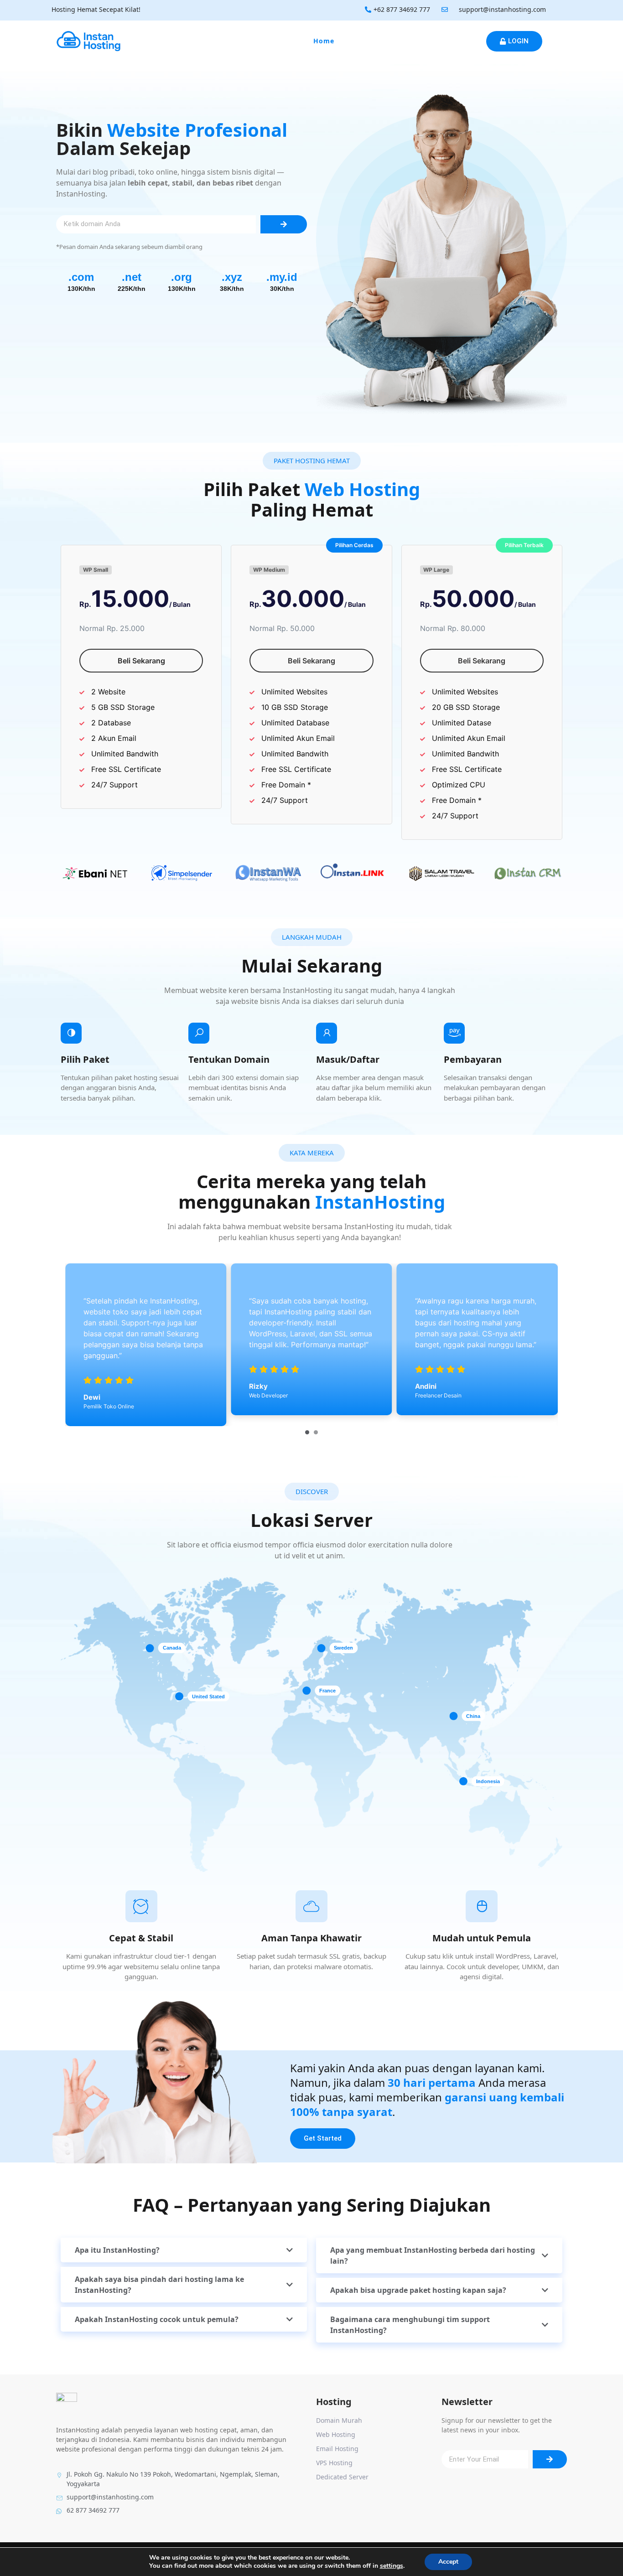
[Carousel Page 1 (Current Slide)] (307, 1432)
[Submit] (284, 224)
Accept (448, 2562)
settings (392, 2566)
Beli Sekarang (141, 661)
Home (324, 41)
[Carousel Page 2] (316, 1432)
